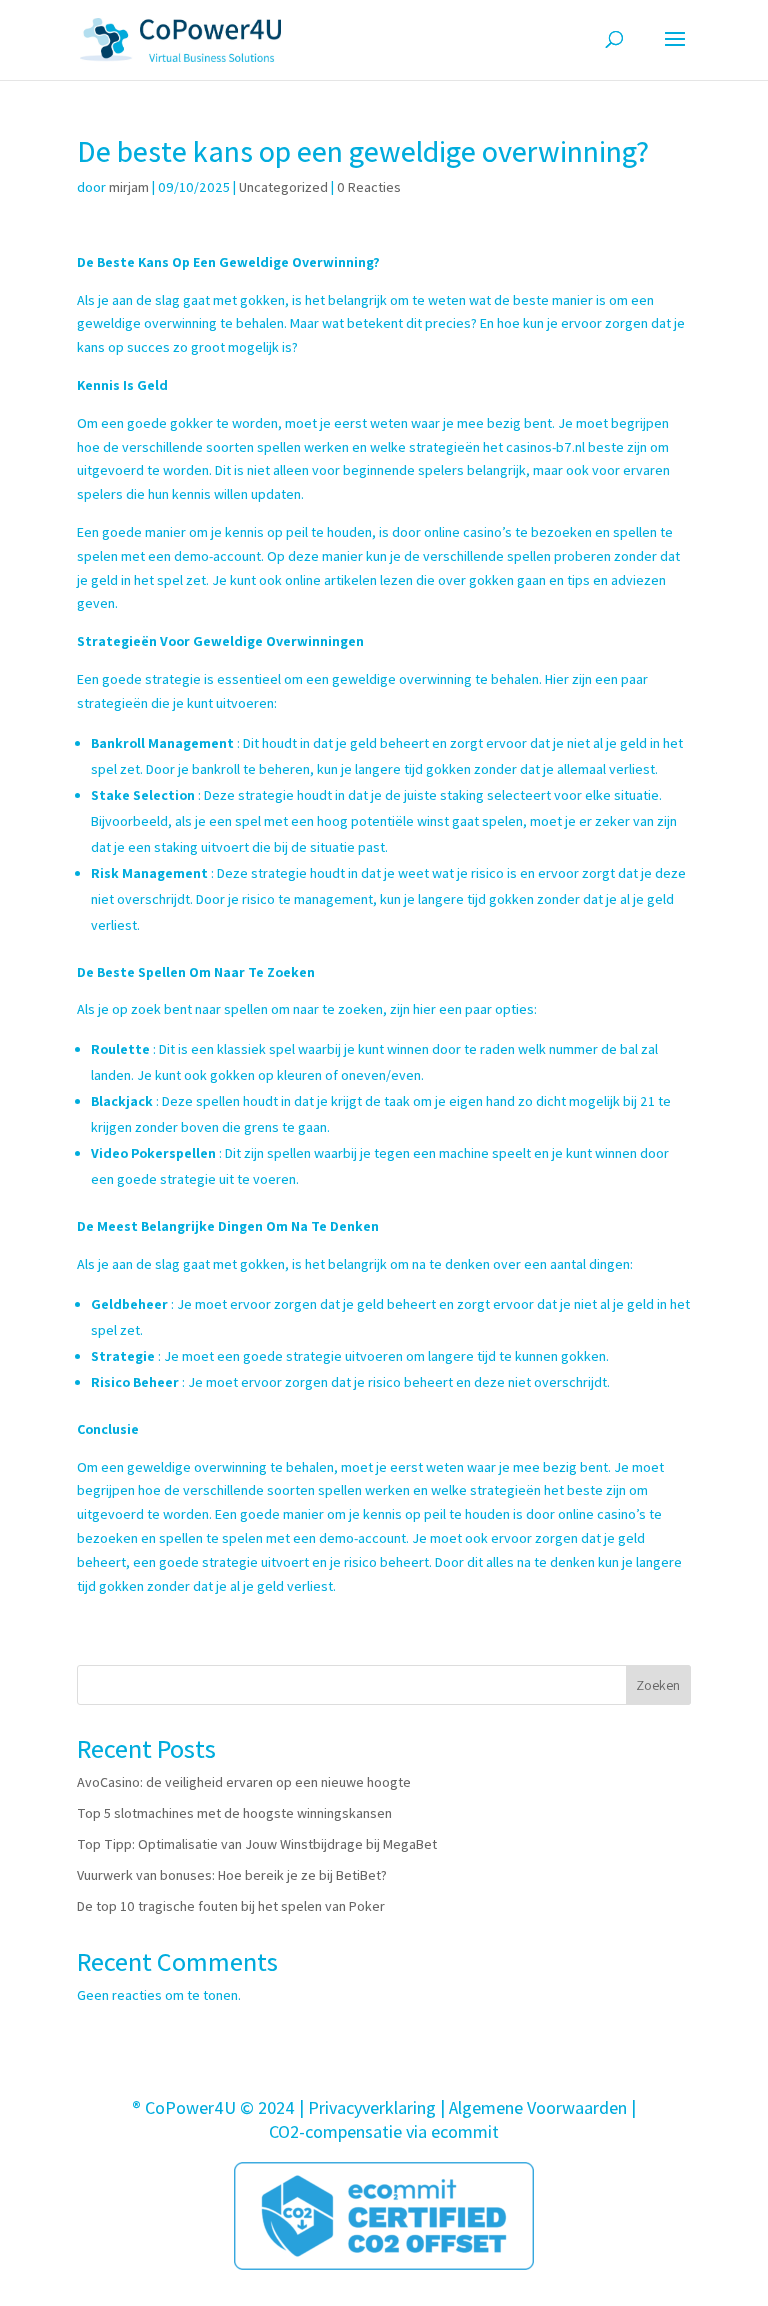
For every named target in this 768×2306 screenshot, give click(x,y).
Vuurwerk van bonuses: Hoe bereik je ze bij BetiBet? (232, 1875)
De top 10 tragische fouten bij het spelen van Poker (231, 1906)
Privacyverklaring (372, 2107)
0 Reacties (369, 187)
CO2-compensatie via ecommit (384, 2131)
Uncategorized (283, 187)
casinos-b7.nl (545, 447)
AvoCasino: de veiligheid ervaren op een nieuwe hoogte (244, 1782)
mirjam (129, 187)
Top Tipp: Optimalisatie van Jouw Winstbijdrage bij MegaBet (257, 1844)
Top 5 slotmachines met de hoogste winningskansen (234, 1813)
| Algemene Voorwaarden (533, 2107)
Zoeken (658, 1685)
